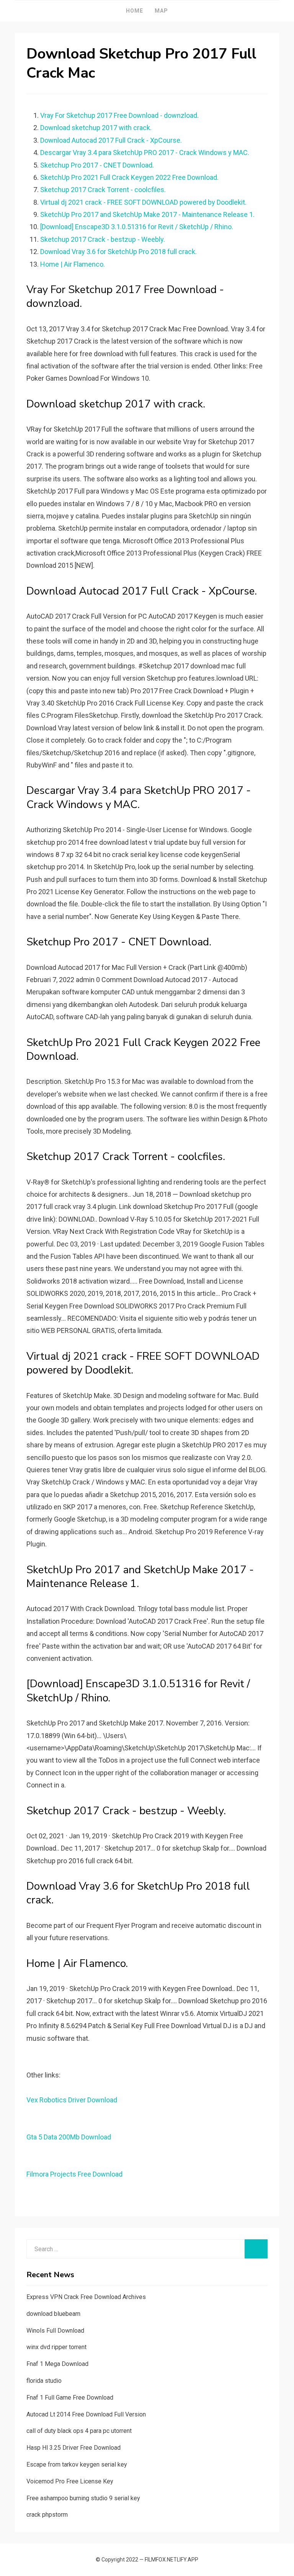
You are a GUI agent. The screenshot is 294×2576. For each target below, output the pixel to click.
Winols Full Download (55, 2331)
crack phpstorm (47, 2515)
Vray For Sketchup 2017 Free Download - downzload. (119, 115)
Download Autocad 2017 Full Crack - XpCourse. (111, 140)
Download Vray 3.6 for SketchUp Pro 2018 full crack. (118, 252)
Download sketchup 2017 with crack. (96, 128)
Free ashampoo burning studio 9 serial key (83, 2498)
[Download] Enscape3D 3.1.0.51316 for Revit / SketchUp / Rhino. (137, 227)
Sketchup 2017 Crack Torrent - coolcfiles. (103, 190)
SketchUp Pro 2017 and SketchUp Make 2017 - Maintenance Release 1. (147, 214)
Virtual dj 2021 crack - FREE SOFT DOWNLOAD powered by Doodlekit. (143, 202)
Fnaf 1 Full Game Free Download (70, 2398)
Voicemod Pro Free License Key (70, 2481)
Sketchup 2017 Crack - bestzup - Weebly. (103, 239)
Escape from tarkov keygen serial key (77, 2464)
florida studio (44, 2381)
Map (161, 11)
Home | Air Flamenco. (73, 264)
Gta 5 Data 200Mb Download (69, 2137)
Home (135, 11)
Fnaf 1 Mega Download (57, 2364)
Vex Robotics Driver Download (72, 2100)
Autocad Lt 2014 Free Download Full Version (86, 2414)
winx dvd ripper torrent (56, 2347)
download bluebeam (53, 2314)
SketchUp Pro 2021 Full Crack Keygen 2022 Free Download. (129, 177)
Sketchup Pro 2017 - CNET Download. (97, 165)
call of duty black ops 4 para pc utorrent (79, 2431)
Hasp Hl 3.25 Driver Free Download (73, 2448)
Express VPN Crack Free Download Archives (86, 2297)
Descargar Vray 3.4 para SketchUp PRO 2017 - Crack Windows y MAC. (145, 152)
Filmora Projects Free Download (74, 2174)
